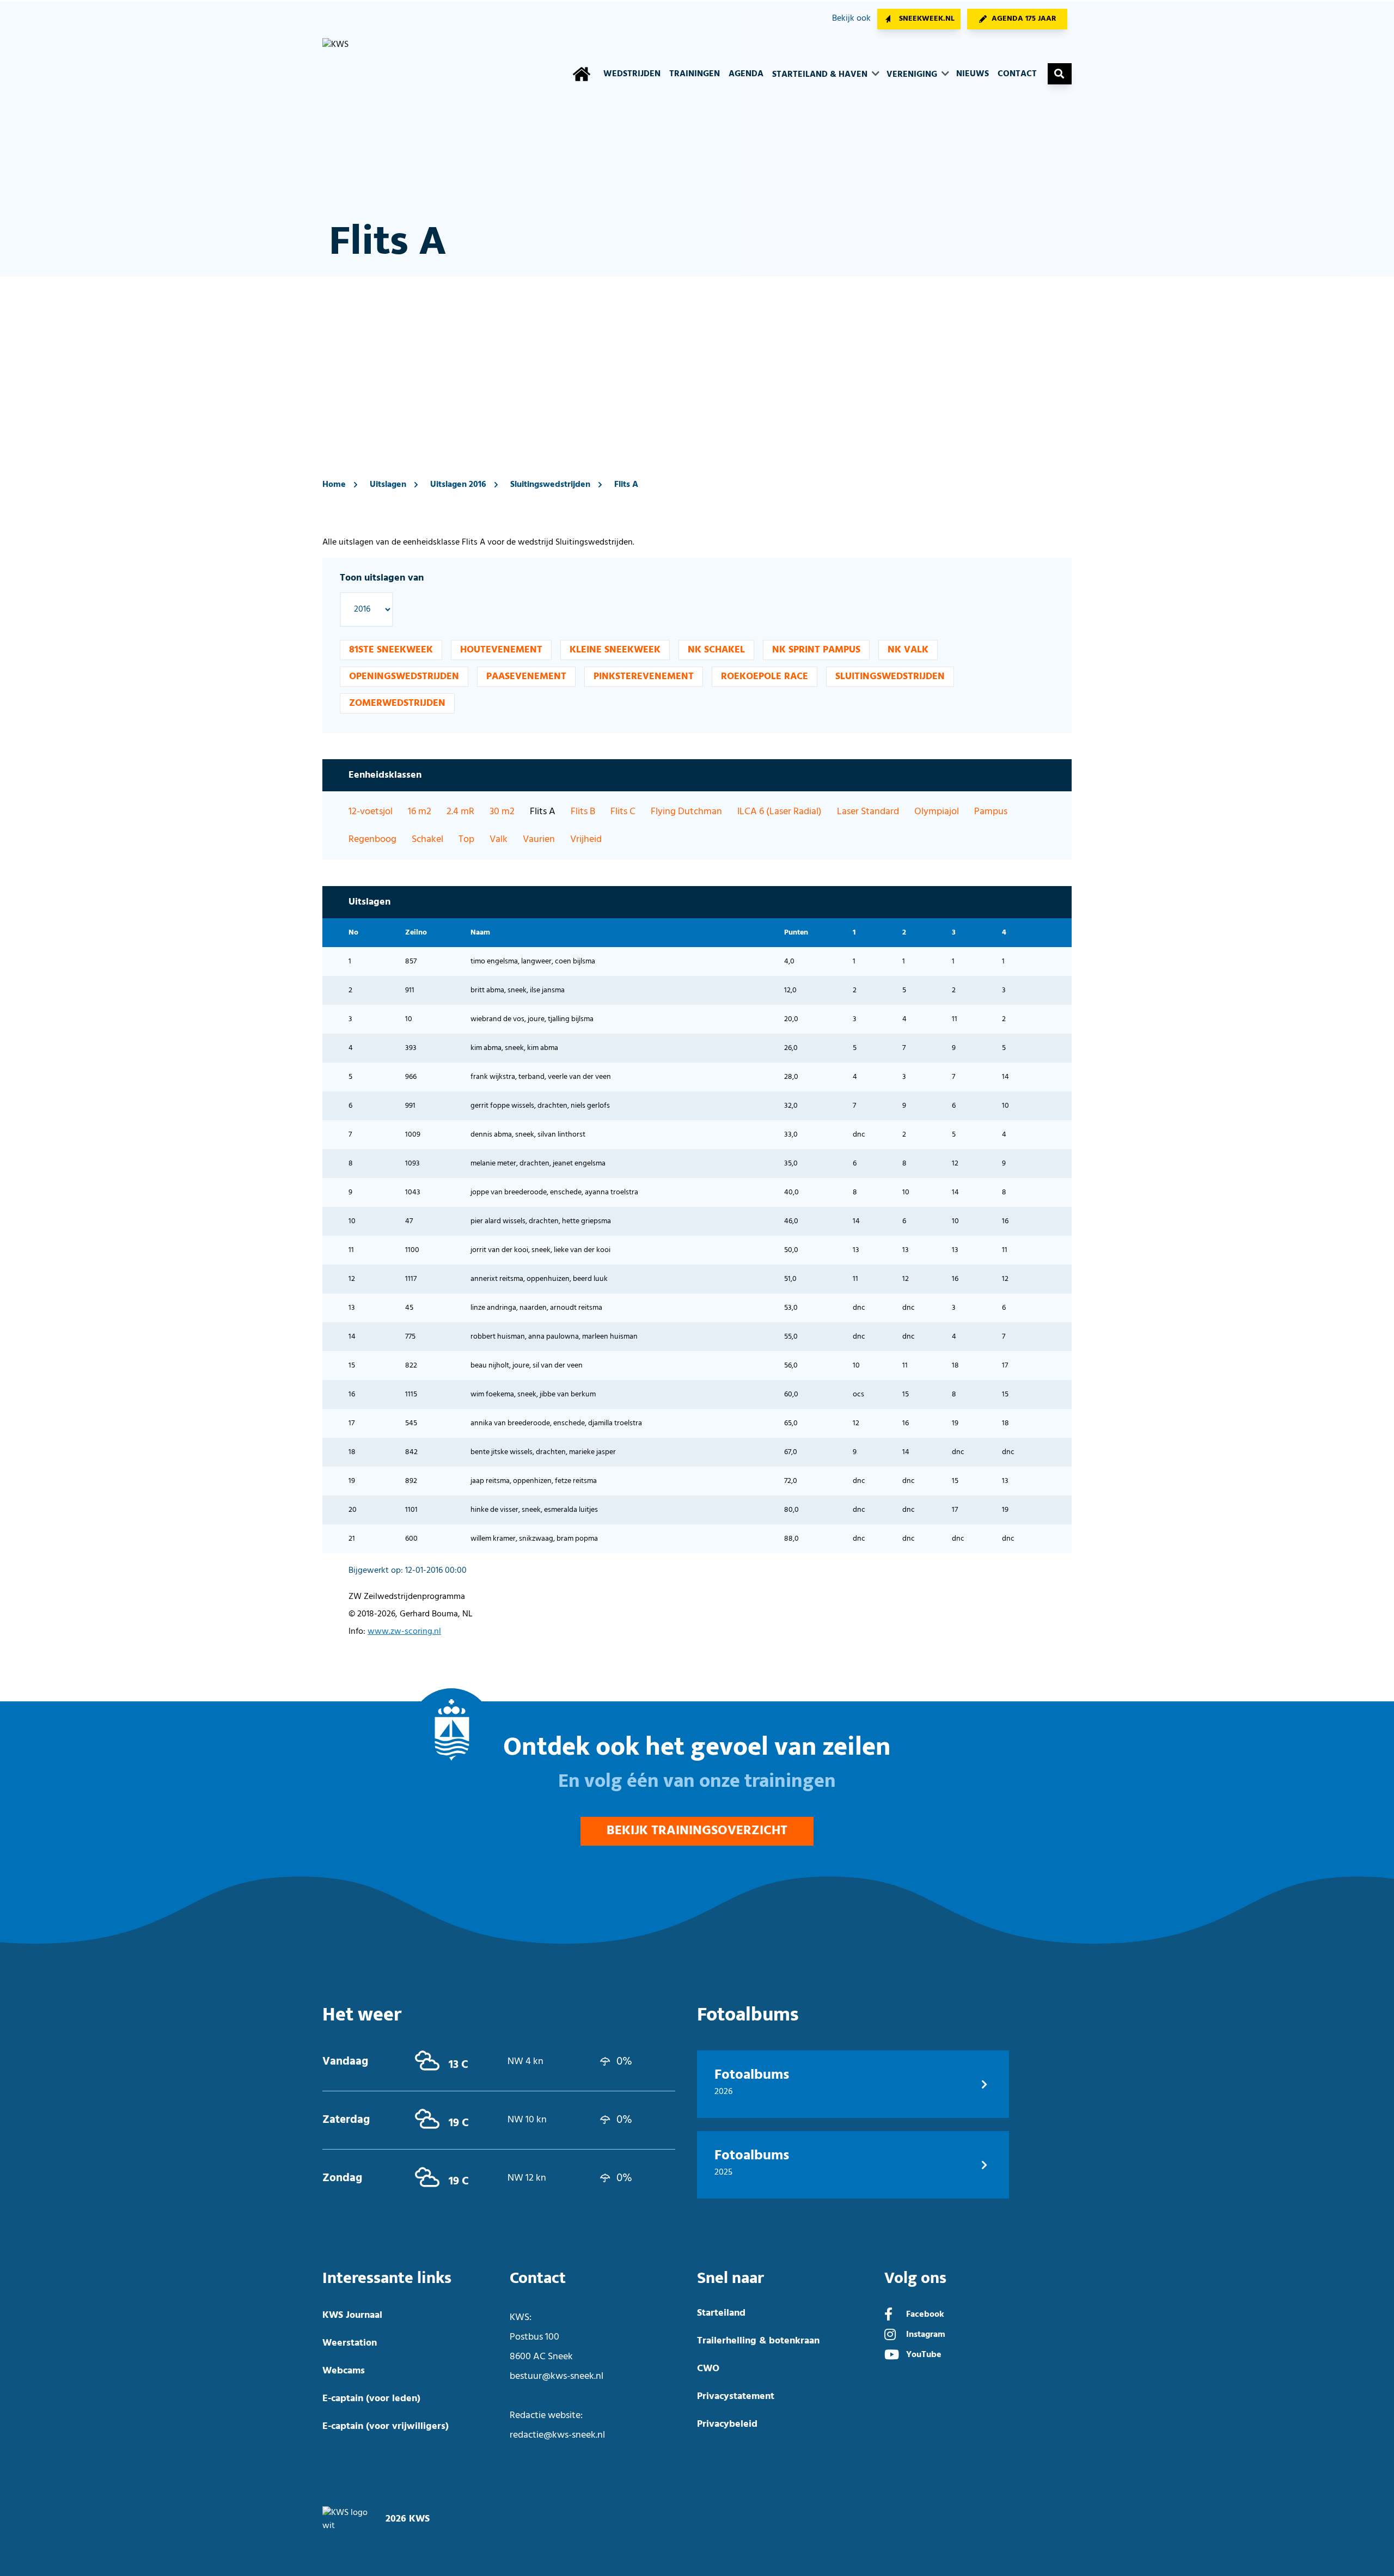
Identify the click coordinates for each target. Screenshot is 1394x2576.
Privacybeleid (727, 2424)
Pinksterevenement (644, 677)
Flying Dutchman (686, 812)
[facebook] (888, 2316)
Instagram (926, 2335)
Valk (499, 840)
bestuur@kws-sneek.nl (557, 2376)
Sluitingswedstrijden (550, 485)
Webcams (344, 2371)
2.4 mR (460, 812)
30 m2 (502, 812)
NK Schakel (716, 650)
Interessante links (387, 2278)
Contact (1017, 74)
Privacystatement (736, 2397)
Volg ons (915, 2278)
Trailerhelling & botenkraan (758, 2341)
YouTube (924, 2355)
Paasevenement (526, 677)
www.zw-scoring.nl (404, 1632)
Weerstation (350, 2343)
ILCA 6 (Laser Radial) (779, 812)
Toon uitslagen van (382, 578)
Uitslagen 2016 (458, 485)
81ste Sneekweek (391, 650)
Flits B (583, 812)
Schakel (427, 840)
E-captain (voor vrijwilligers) (386, 2427)
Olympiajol (937, 812)
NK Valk (908, 650)
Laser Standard (868, 812)
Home (334, 485)
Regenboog (372, 840)
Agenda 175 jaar (1024, 19)
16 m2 (420, 812)
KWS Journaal (352, 2315)
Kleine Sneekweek (615, 650)
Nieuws (973, 74)
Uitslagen (388, 485)
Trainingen (695, 74)
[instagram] (890, 2336)
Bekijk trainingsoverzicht (697, 1831)
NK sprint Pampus (816, 650)
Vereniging (913, 75)
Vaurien (539, 840)
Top (466, 840)
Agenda (746, 74)
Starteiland (721, 2313)
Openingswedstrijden (404, 677)
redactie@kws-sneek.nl (557, 2435)
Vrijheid (586, 840)
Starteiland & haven (821, 75)
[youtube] (892, 2356)
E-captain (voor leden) (371, 2399)
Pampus (991, 812)
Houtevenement (501, 650)
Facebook (925, 2315)
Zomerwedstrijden (397, 703)
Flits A (626, 485)
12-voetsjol (371, 812)
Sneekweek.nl (927, 19)
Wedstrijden (632, 74)
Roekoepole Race (765, 677)
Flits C (623, 812)
